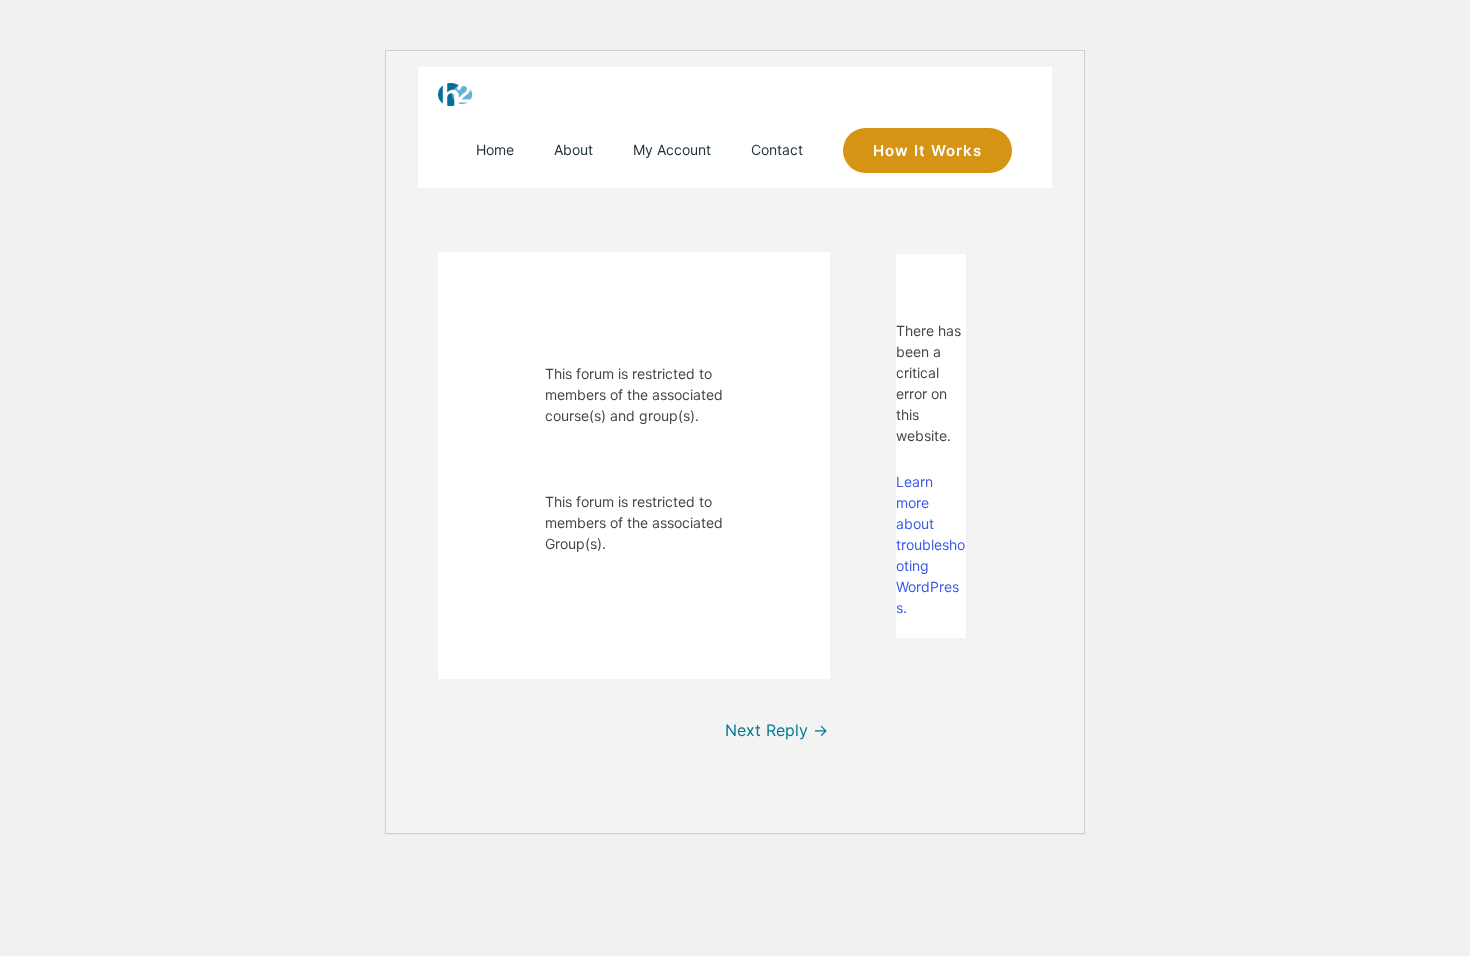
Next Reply (776, 730)
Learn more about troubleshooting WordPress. (930, 544)
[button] (927, 150)
